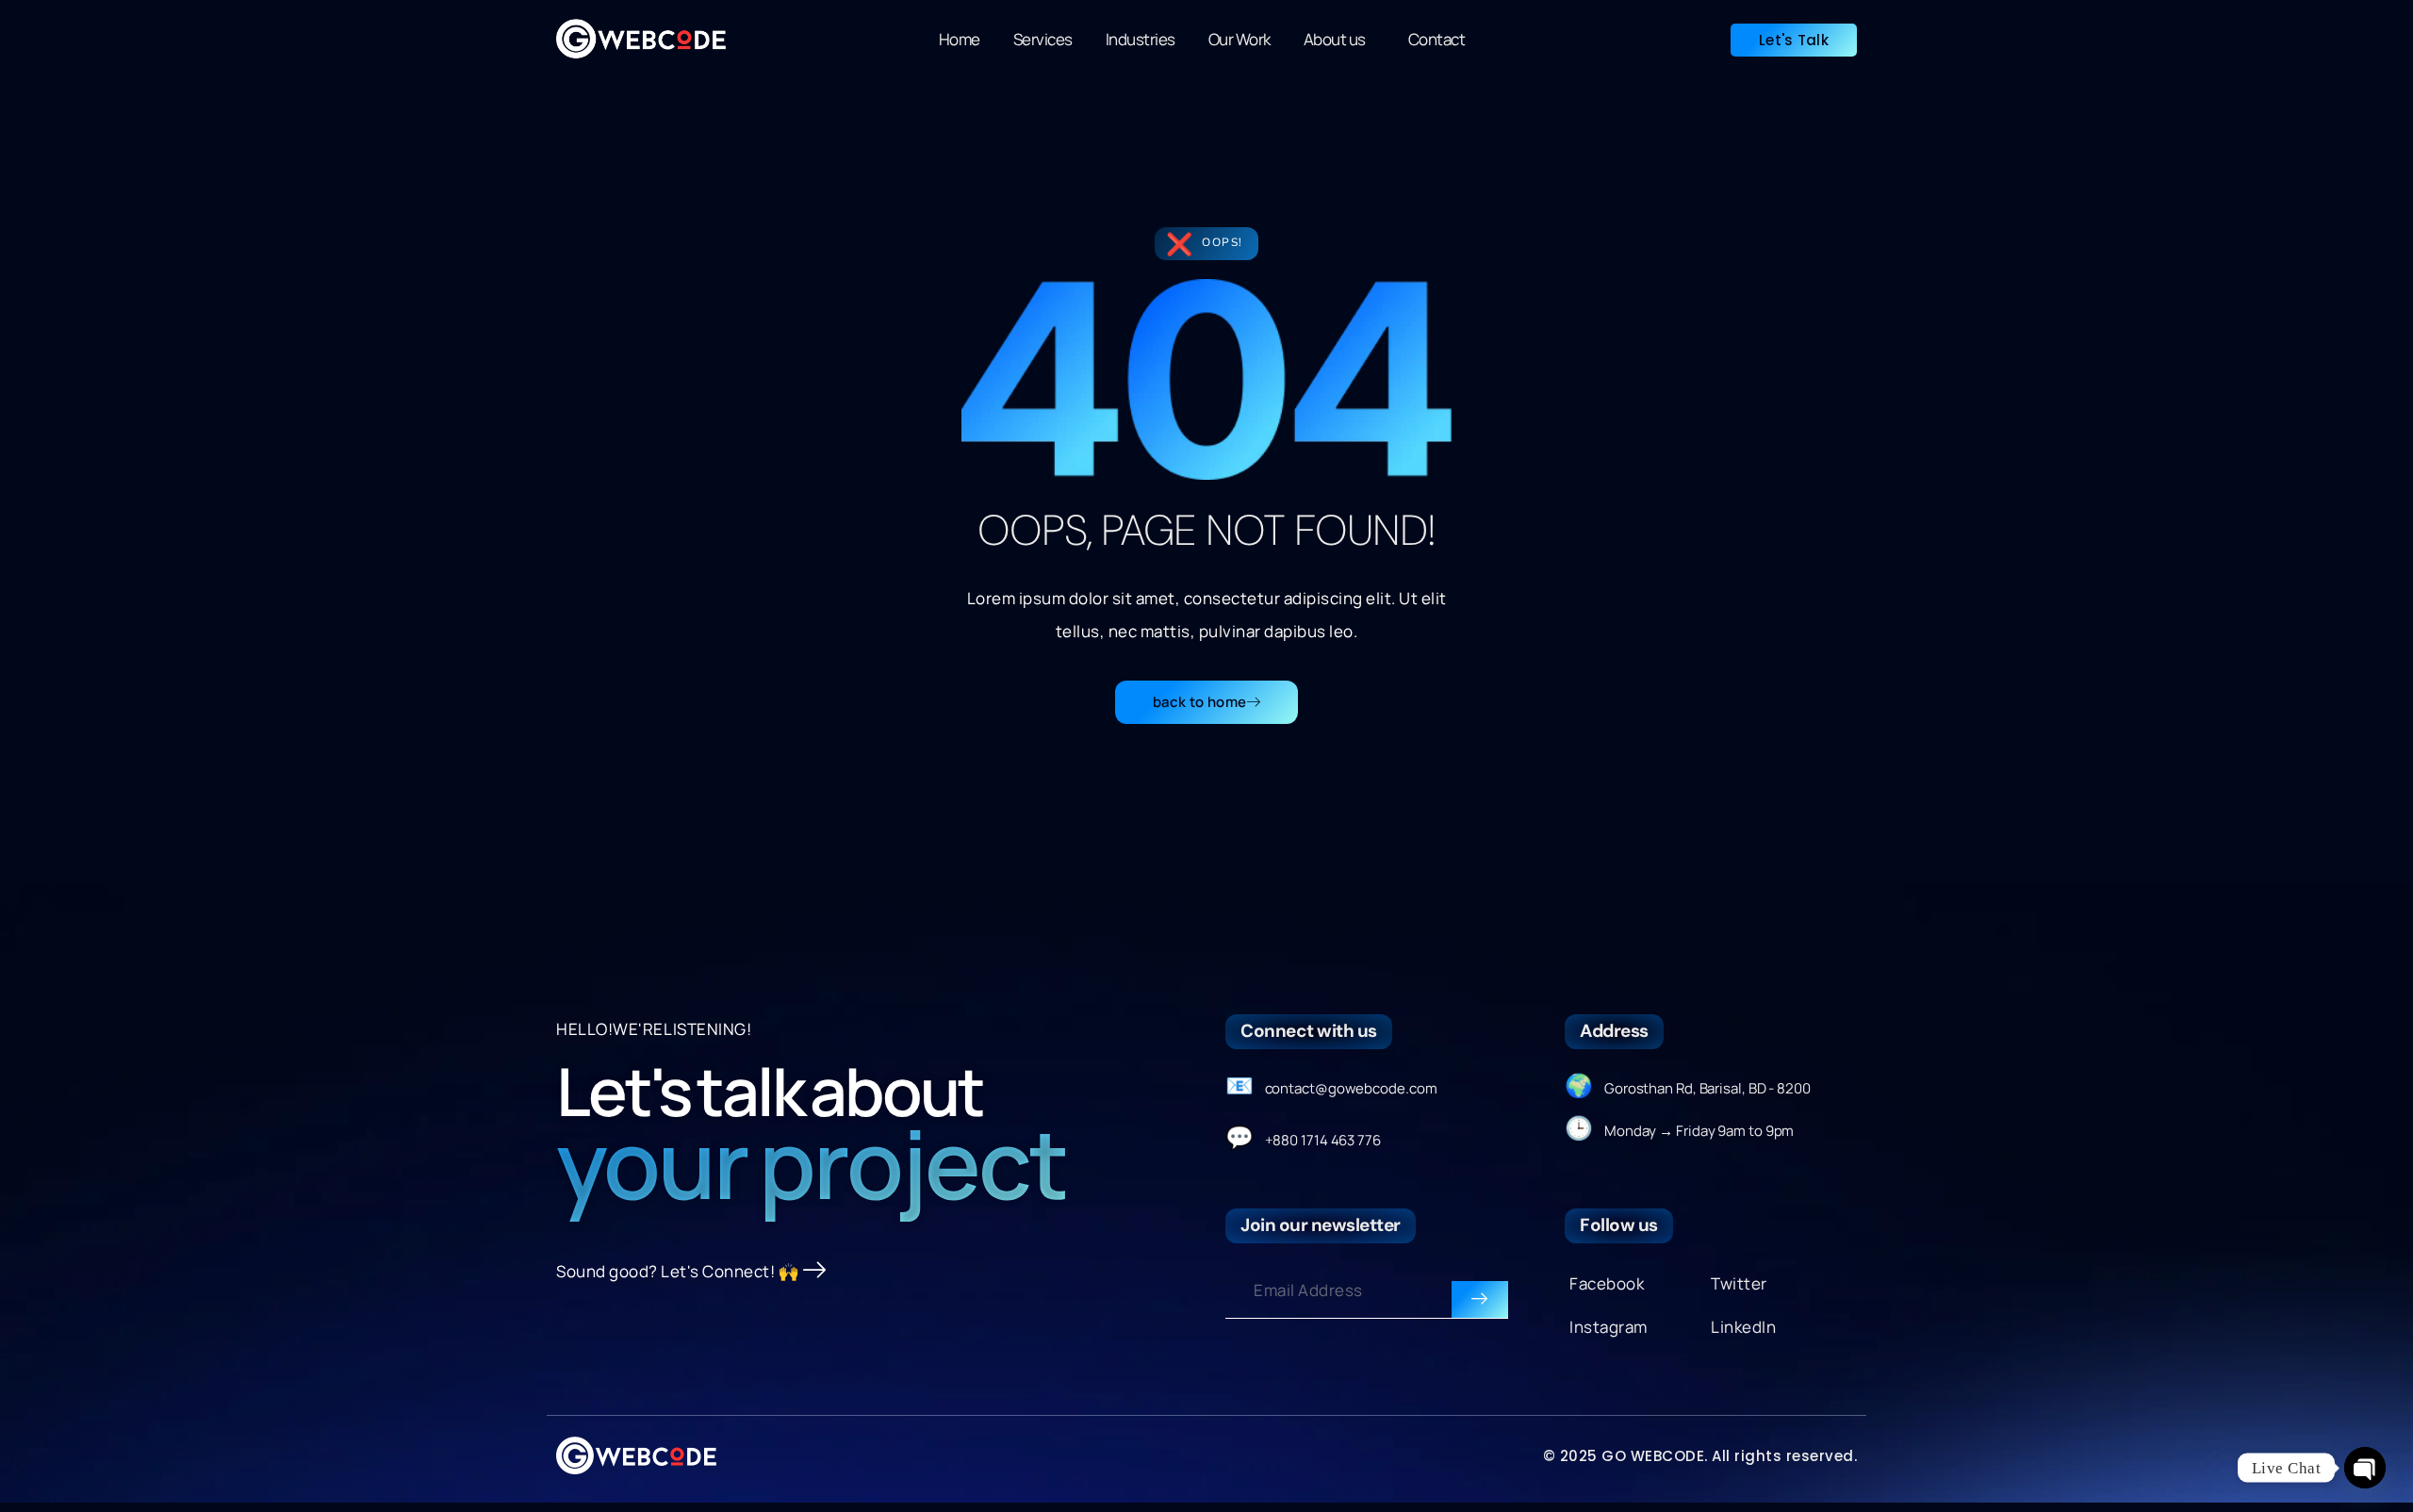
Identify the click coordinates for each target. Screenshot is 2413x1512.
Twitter (1739, 1283)
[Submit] (1480, 1300)
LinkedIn (1743, 1327)
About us (1335, 39)
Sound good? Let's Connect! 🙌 (677, 1271)
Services (1043, 39)
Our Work (1239, 39)
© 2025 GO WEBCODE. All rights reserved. (1700, 1456)
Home (960, 39)
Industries (1141, 39)
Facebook (1607, 1283)
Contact (1437, 39)
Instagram (1609, 1327)
